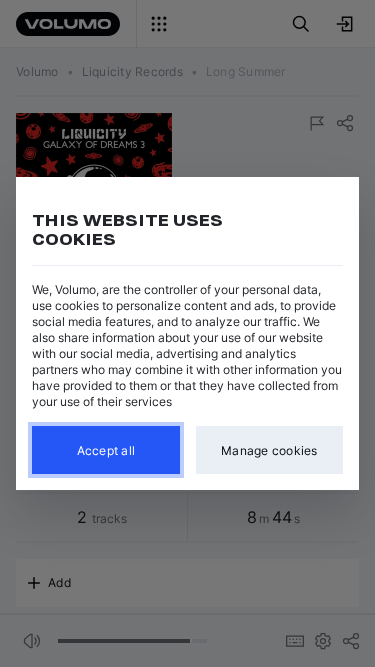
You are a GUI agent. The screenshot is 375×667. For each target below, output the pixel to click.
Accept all (106, 450)
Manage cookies (269, 450)
